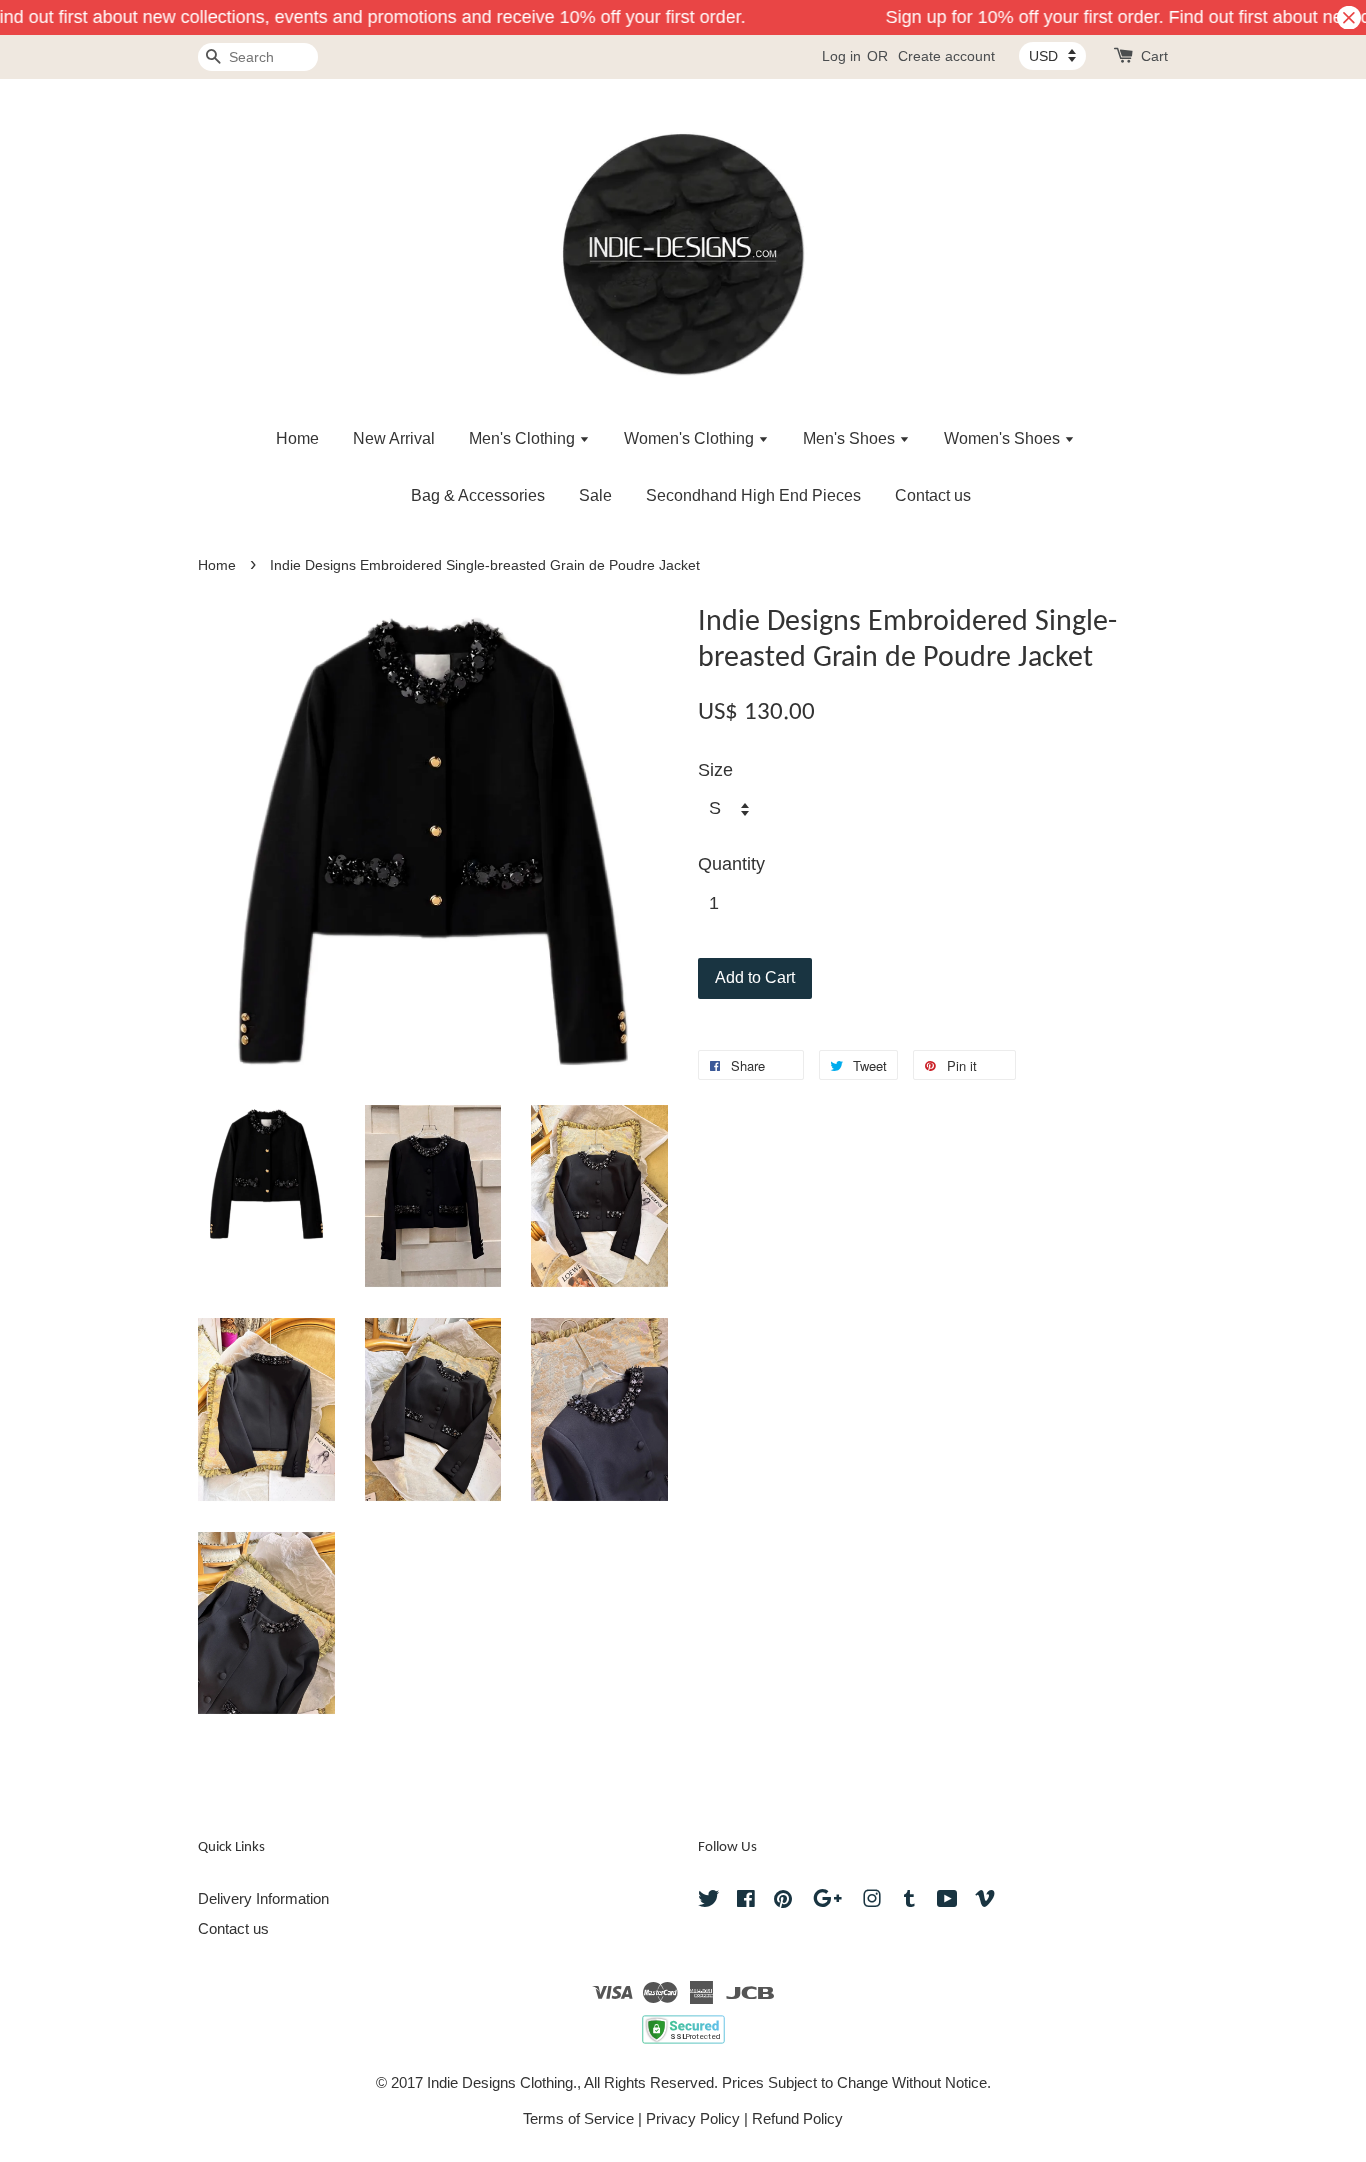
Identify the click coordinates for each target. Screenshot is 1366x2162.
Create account (946, 56)
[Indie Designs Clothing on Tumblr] (909, 1901)
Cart (1154, 56)
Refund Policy (797, 2118)
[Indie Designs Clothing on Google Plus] (827, 1901)
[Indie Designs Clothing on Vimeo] (985, 1901)
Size (715, 770)
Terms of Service (578, 2118)
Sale (595, 495)
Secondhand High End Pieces (753, 495)
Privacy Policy (693, 2118)
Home (297, 438)
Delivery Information (263, 1898)
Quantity (731, 864)
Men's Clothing (524, 438)
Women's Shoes (1004, 438)
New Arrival (394, 438)
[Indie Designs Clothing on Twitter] (709, 1901)
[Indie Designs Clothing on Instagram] (872, 1901)
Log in (841, 56)
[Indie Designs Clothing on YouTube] (947, 1901)
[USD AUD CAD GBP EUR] (1052, 56)
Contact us (933, 495)
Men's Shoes (851, 438)
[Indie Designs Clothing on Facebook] (746, 1901)
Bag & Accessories (478, 495)
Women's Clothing (691, 438)
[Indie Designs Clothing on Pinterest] (783, 1901)
